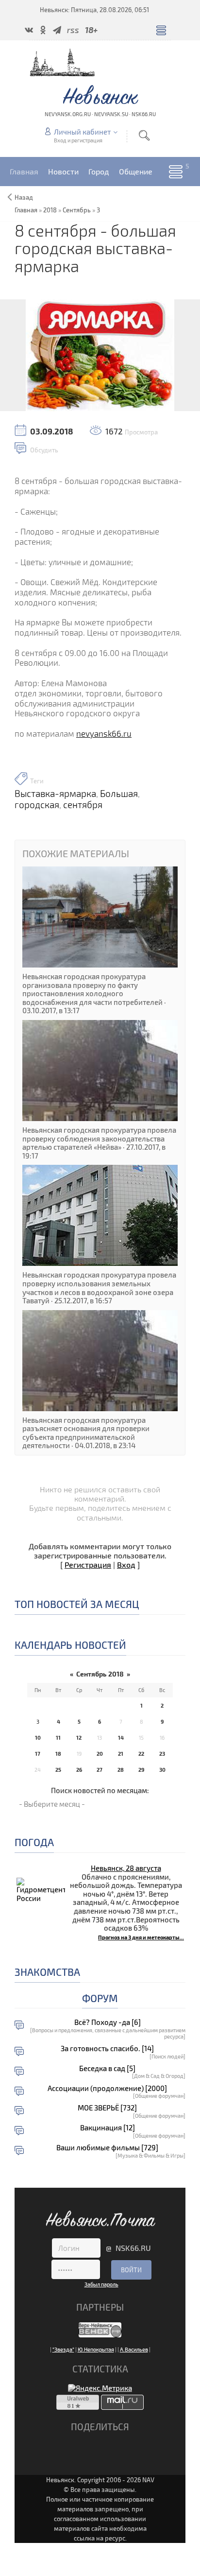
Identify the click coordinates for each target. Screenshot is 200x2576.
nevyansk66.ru (104, 734)
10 (38, 1738)
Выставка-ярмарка (55, 794)
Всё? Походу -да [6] (108, 2022)
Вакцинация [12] (108, 2128)
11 (58, 1738)
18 (58, 1754)
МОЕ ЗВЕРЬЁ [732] (107, 2108)
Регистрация (88, 1565)
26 (79, 1770)
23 (162, 1754)
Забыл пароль (101, 2284)
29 (141, 1770)
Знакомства (47, 1972)
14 (121, 1738)
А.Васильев (134, 2349)
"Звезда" (63, 2349)
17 (38, 1754)
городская (37, 805)
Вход (126, 1565)
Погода (34, 1842)
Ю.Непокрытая (96, 2349)
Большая (119, 794)
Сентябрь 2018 (100, 1674)
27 (100, 1770)
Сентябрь (77, 210)
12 (79, 1738)
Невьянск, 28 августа (126, 1868)
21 (121, 1754)
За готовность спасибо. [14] (107, 2049)
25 (58, 1770)
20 (100, 1754)
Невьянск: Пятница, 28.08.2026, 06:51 (94, 10)
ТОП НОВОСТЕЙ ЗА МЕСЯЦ (77, 1604)
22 (141, 1754)
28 (121, 1770)
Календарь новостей (70, 1645)
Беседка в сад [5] (107, 2068)
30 (162, 1770)
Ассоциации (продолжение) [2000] (107, 2088)
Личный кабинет (82, 132)
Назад (24, 197)
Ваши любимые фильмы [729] (107, 2148)
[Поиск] (144, 135)
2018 (50, 210)
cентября (83, 805)
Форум (100, 1998)
